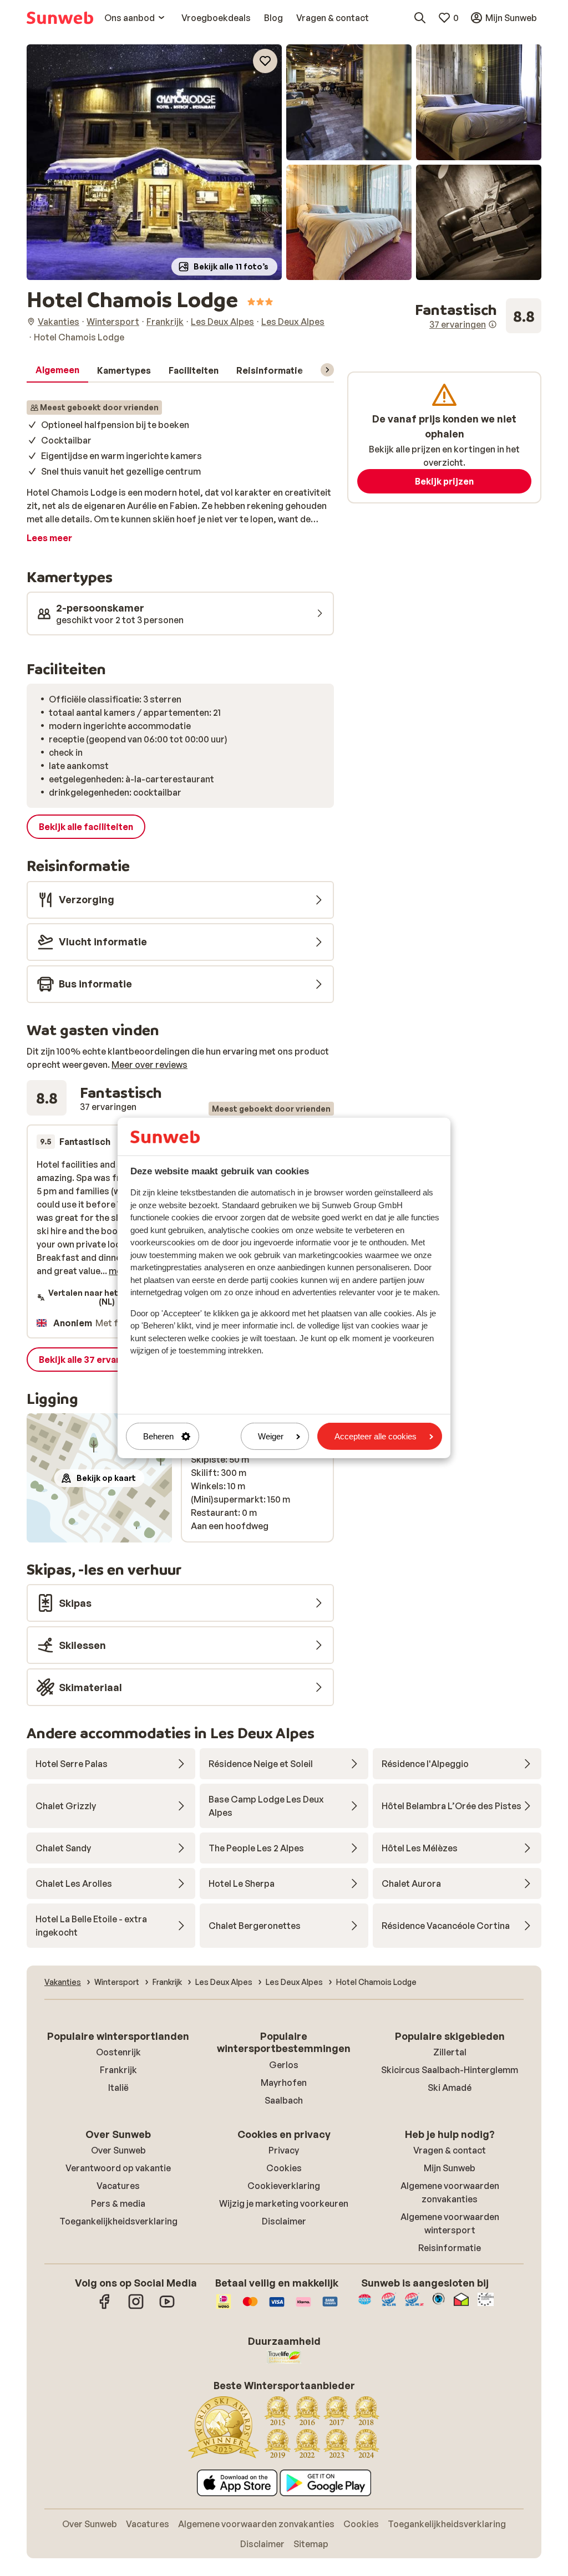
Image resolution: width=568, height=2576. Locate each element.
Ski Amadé (450, 2088)
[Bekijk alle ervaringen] (478, 316)
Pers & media (118, 2203)
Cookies (284, 2168)
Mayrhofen (284, 2083)
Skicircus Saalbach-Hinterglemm (450, 2070)
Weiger (271, 1436)
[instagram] (136, 2307)
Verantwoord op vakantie (118, 2168)
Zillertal (450, 2052)
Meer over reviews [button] (149, 1065)
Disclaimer (284, 2221)
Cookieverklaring (284, 2186)
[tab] (57, 370)
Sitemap (311, 2544)
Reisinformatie (450, 2248)
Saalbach (284, 2100)
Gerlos (284, 2065)
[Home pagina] (60, 18)
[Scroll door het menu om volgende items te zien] (327, 370)
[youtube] (167, 2307)
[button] (154, 162)
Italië (118, 2088)
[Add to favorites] (265, 61)
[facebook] (105, 2307)
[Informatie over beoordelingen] (493, 324)
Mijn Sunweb (450, 2168)
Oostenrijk (118, 2052)
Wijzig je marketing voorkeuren (284, 2203)
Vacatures (118, 2186)
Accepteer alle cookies (376, 1436)
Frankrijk (118, 2070)
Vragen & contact (450, 2150)
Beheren (158, 1436)
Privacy (284, 2150)
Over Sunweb (118, 2150)
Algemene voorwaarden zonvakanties (256, 2524)
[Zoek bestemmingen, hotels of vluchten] (420, 18)
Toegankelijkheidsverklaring (118, 2221)
